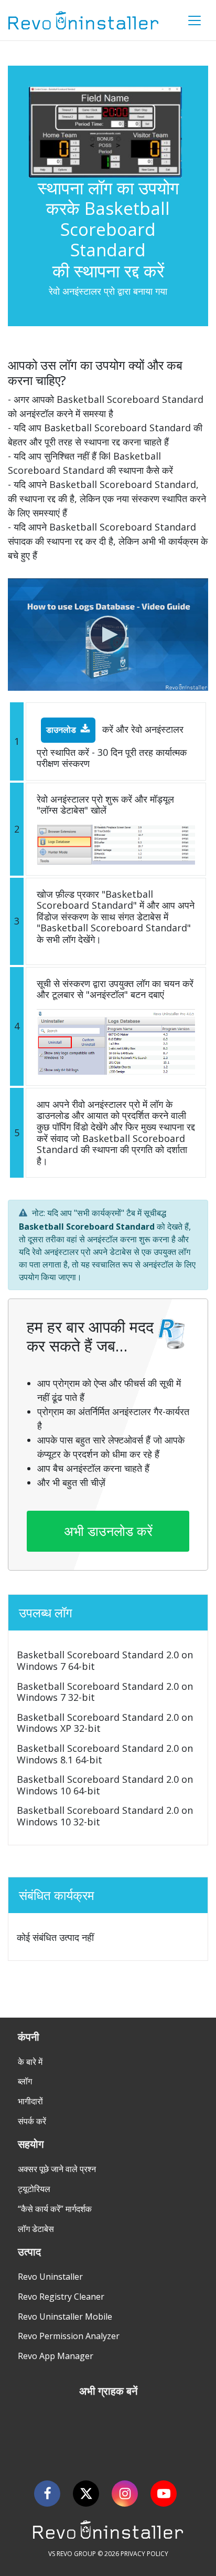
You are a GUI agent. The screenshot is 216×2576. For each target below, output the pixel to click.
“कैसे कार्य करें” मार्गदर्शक (55, 2209)
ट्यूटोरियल (34, 2189)
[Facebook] (47, 2494)
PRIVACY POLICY (144, 2554)
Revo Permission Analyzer (69, 2336)
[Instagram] (125, 2494)
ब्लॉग (25, 2081)
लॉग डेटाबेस (36, 2229)
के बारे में (30, 2062)
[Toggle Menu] (195, 20)
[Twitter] (86, 2494)
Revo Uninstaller (50, 2277)
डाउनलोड (61, 730)
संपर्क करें (32, 2121)
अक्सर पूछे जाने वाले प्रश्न (57, 2169)
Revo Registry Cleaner (61, 2297)
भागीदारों (30, 2101)
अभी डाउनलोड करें (108, 1531)
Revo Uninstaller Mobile (65, 2317)
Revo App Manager (56, 2356)
